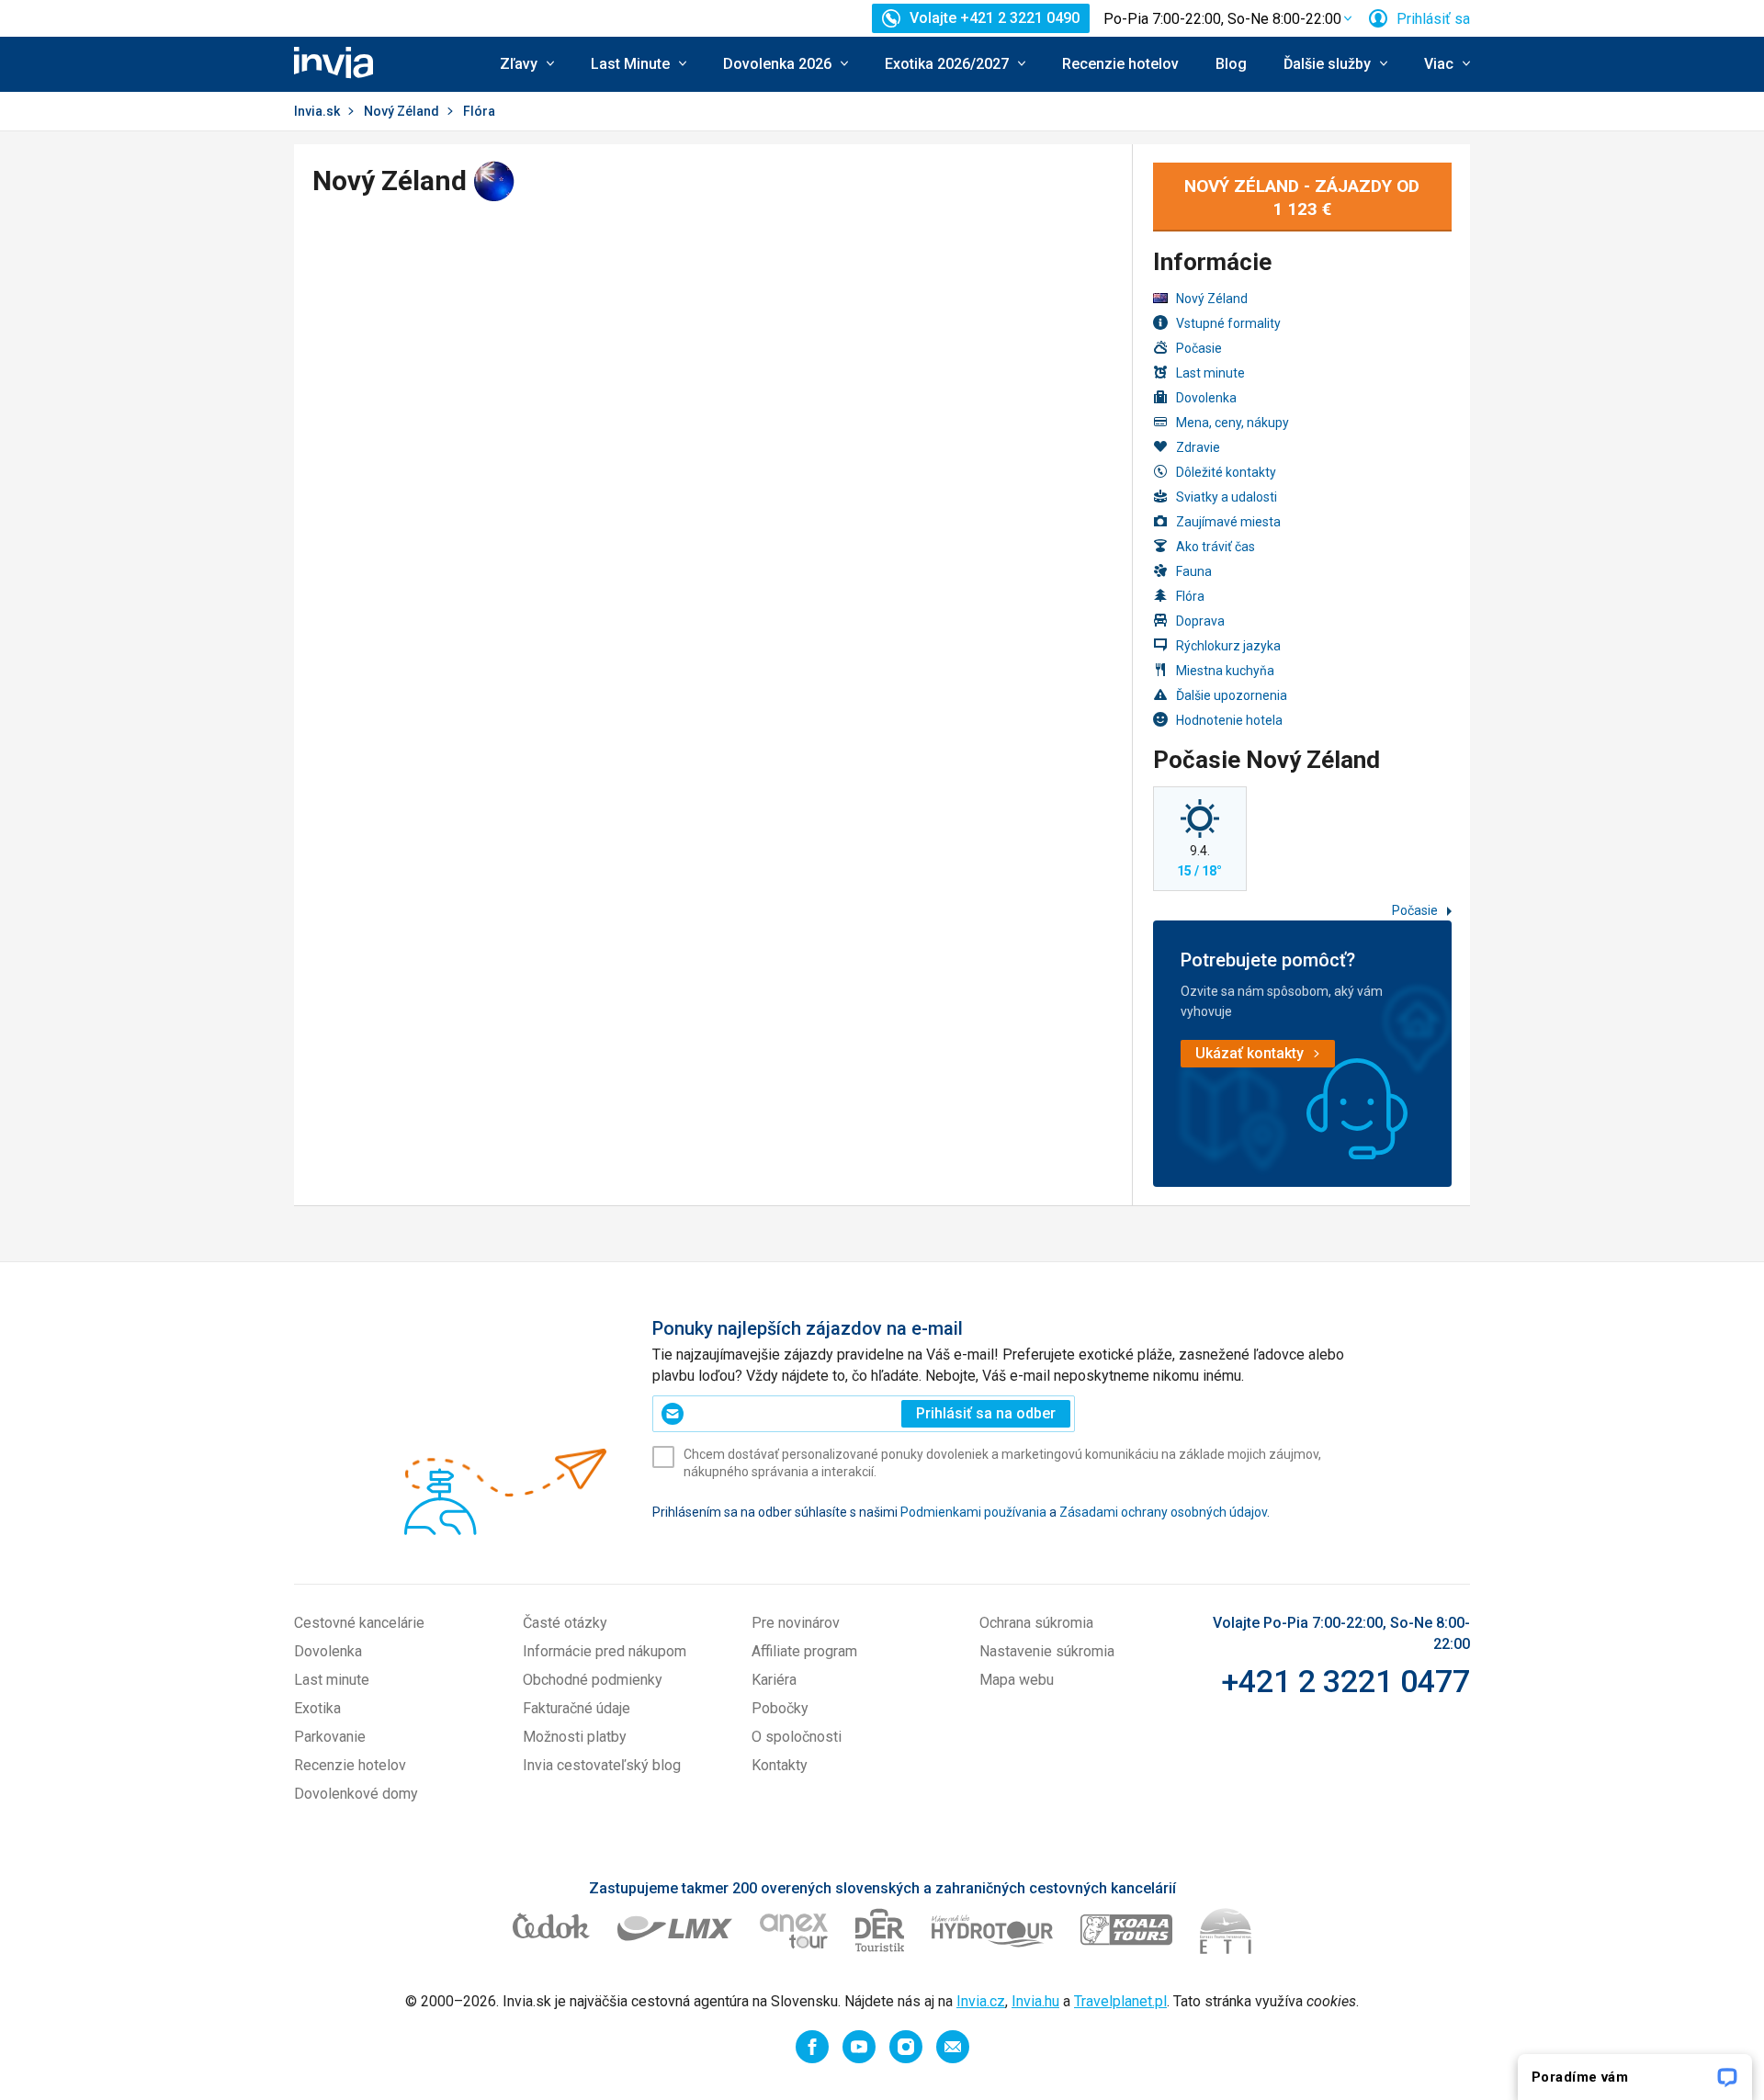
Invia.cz (981, 2001)
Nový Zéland (401, 111)
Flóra (1190, 596)
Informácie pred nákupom (605, 1651)
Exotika (317, 1708)
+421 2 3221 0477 (1346, 1681)
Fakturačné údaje (577, 1708)
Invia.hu (1035, 2001)
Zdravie (1198, 447)
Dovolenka (1206, 398)
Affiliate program (804, 1651)
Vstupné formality (1228, 323)
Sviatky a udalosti (1227, 497)
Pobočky (780, 1708)
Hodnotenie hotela (1229, 720)
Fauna (1194, 571)
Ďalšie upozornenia (1232, 695)
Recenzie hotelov (1120, 64)
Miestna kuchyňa (1225, 671)
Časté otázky (565, 1623)
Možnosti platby (575, 1737)
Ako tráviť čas (1216, 547)
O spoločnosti (797, 1737)
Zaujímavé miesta (1228, 522)
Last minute (1210, 373)
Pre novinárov (796, 1623)
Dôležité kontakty (1226, 472)
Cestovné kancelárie (359, 1623)
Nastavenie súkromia (1047, 1651)
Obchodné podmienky (593, 1680)
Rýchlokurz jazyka (1228, 646)
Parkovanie (330, 1737)
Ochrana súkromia (1036, 1623)
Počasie (1199, 348)
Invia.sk (317, 111)
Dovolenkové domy (356, 1794)
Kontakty (780, 1765)
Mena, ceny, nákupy (1233, 423)
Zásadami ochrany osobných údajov (1163, 1512)
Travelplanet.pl (1120, 2001)
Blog (1231, 64)
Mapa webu (1017, 1680)
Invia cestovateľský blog (602, 1765)
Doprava (1200, 621)
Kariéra (774, 1680)
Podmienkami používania (973, 1512)
